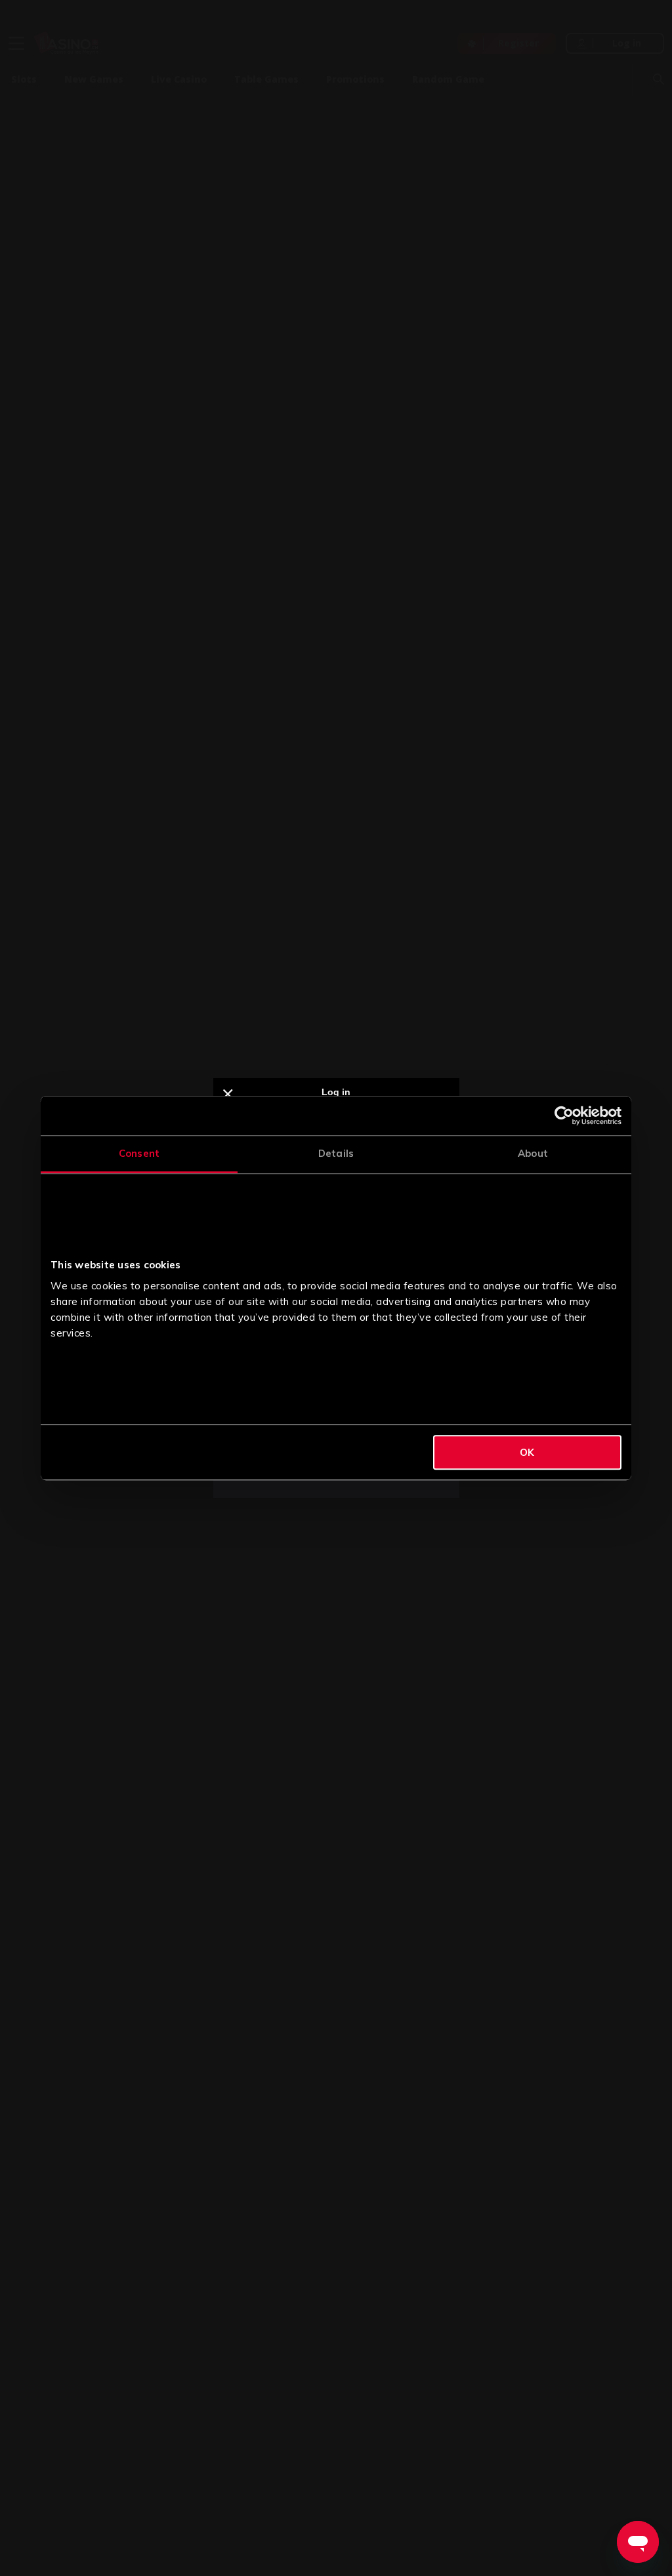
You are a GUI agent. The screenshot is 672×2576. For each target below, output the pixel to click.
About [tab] (533, 1153)
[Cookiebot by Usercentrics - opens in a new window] (564, 1116)
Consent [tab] (139, 1153)
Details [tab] (336, 1153)
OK (527, 1452)
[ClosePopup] (228, 1095)
